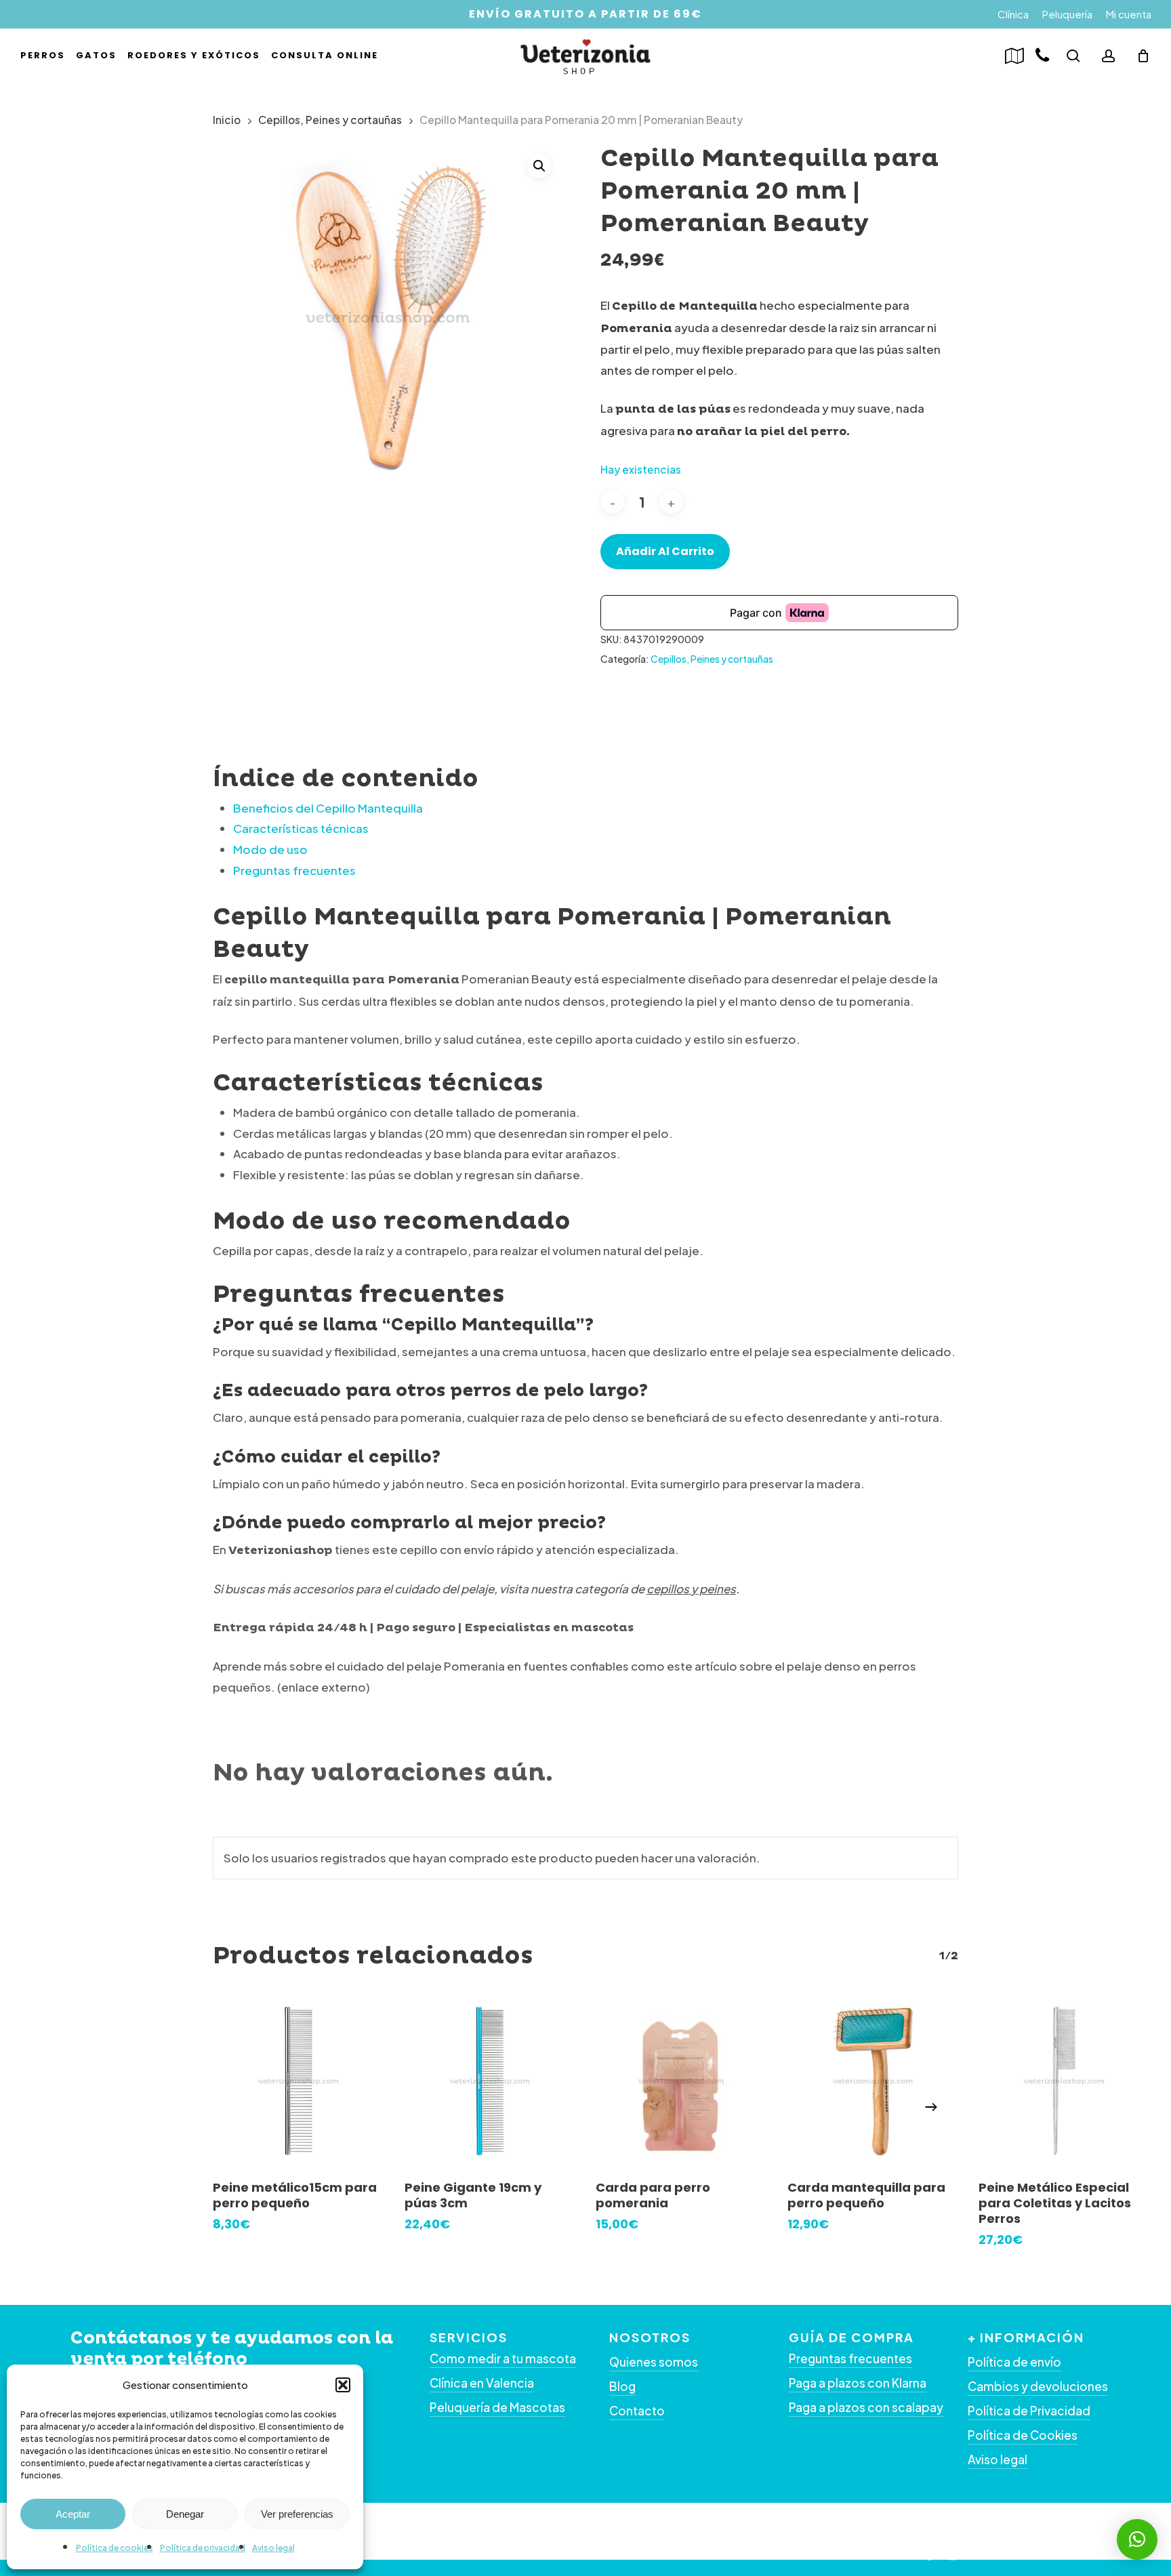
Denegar (185, 2514)
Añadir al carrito (665, 551)
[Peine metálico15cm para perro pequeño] (299, 2082)
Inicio (227, 120)
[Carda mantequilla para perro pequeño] (873, 2082)
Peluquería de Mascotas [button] (497, 2407)
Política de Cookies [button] (1023, 2435)
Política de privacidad (203, 2548)
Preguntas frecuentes (294, 870)
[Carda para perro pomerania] (681, 2082)
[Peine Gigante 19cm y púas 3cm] (490, 2082)
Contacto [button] (637, 2411)
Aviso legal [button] (998, 2459)
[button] (343, 2385)
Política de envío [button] (1014, 2362)
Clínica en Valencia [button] (482, 2383)
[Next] (931, 2107)
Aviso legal (273, 2548)
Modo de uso (270, 849)
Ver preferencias (297, 2514)
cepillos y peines (691, 1589)
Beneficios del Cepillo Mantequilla (328, 808)
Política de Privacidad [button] (1029, 2411)
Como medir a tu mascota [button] (503, 2358)
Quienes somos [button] (654, 2362)
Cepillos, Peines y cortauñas (330, 120)
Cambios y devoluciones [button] (1038, 2386)
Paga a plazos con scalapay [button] (866, 2407)
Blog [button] (622, 2386)
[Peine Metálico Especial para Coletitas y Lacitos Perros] (1064, 2082)
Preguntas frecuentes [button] (850, 2358)
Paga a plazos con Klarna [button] (858, 2383)
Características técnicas (301, 828)
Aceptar (73, 2514)
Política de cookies (115, 2548)
